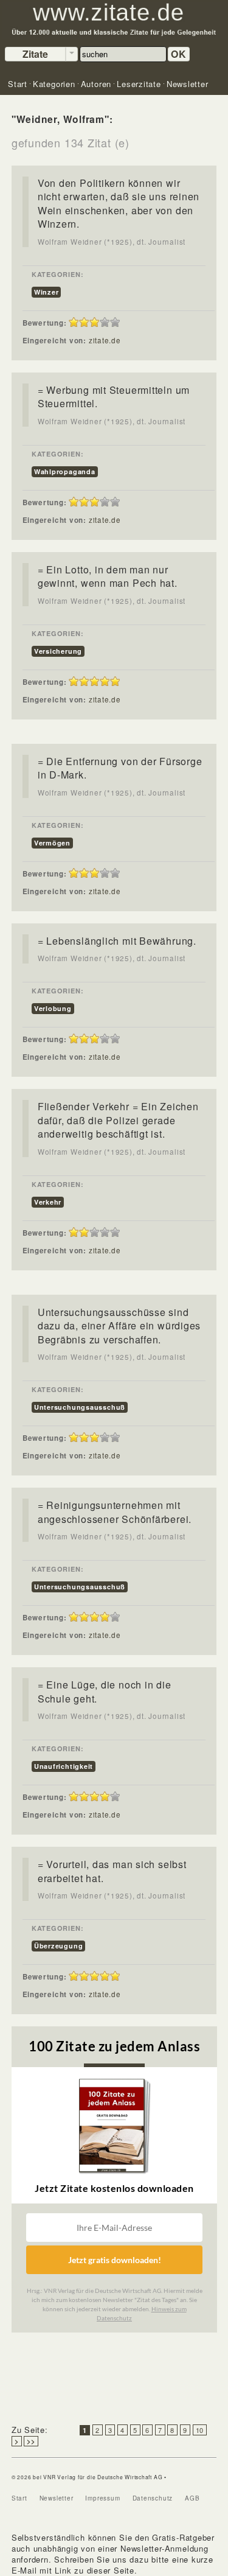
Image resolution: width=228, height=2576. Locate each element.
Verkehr (48, 1202)
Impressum (102, 2498)
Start (19, 2498)
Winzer (47, 292)
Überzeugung (59, 1946)
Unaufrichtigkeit (64, 1766)
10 (200, 2430)
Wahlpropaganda (65, 471)
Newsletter (57, 2498)
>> (31, 2441)
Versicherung (58, 651)
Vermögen (52, 843)
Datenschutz (153, 2498)
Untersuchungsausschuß (80, 1407)
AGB (192, 2498)
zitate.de (105, 340)
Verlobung (53, 1008)
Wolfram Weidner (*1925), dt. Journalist (112, 242)
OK (179, 54)
